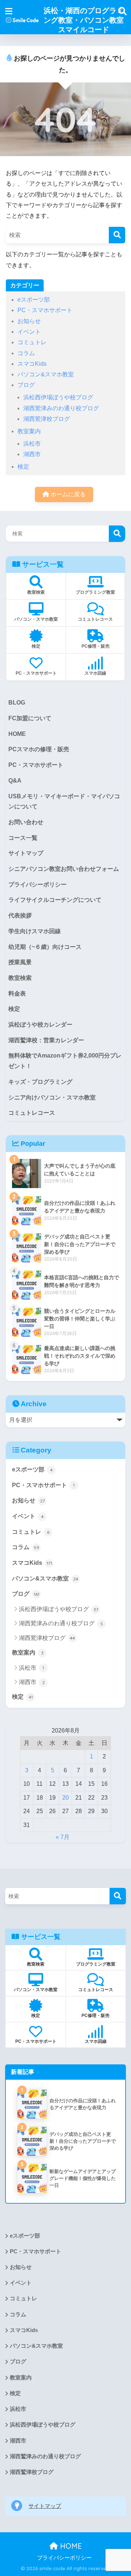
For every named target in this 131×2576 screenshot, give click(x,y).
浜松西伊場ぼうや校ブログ (58, 397)
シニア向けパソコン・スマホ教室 (52, 1097)
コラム (26, 353)
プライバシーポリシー (37, 884)
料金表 (17, 994)
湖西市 (32, 454)
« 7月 (63, 1837)
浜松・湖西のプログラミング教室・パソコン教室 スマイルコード (84, 20)
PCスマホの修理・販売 (39, 749)
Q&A (15, 781)
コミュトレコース (32, 1113)
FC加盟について (30, 718)
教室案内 (29, 431)
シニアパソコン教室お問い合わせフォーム (64, 869)
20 (65, 1798)
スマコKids (32, 364)
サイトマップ (26, 853)
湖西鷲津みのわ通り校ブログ (61, 408)
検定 (23, 467)
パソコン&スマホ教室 (46, 374)
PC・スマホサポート (45, 310)
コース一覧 (23, 838)
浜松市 (32, 444)
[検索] (117, 235)
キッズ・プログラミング (40, 1082)
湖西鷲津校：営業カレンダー (46, 1040)
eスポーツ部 (34, 300)
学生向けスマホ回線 (35, 931)
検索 (117, 534)
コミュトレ (32, 342)
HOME (17, 734)
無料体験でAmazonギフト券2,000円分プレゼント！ (65, 1061)
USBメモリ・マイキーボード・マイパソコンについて (64, 802)
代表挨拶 (20, 915)
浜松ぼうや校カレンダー (40, 1025)
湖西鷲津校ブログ (47, 419)
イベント (29, 332)
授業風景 (20, 962)
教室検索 (20, 978)
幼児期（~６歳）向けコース (45, 947)
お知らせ (29, 321)
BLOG (17, 703)
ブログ (26, 385)
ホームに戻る (67, 494)
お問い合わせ (26, 822)
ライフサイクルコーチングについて (55, 900)
